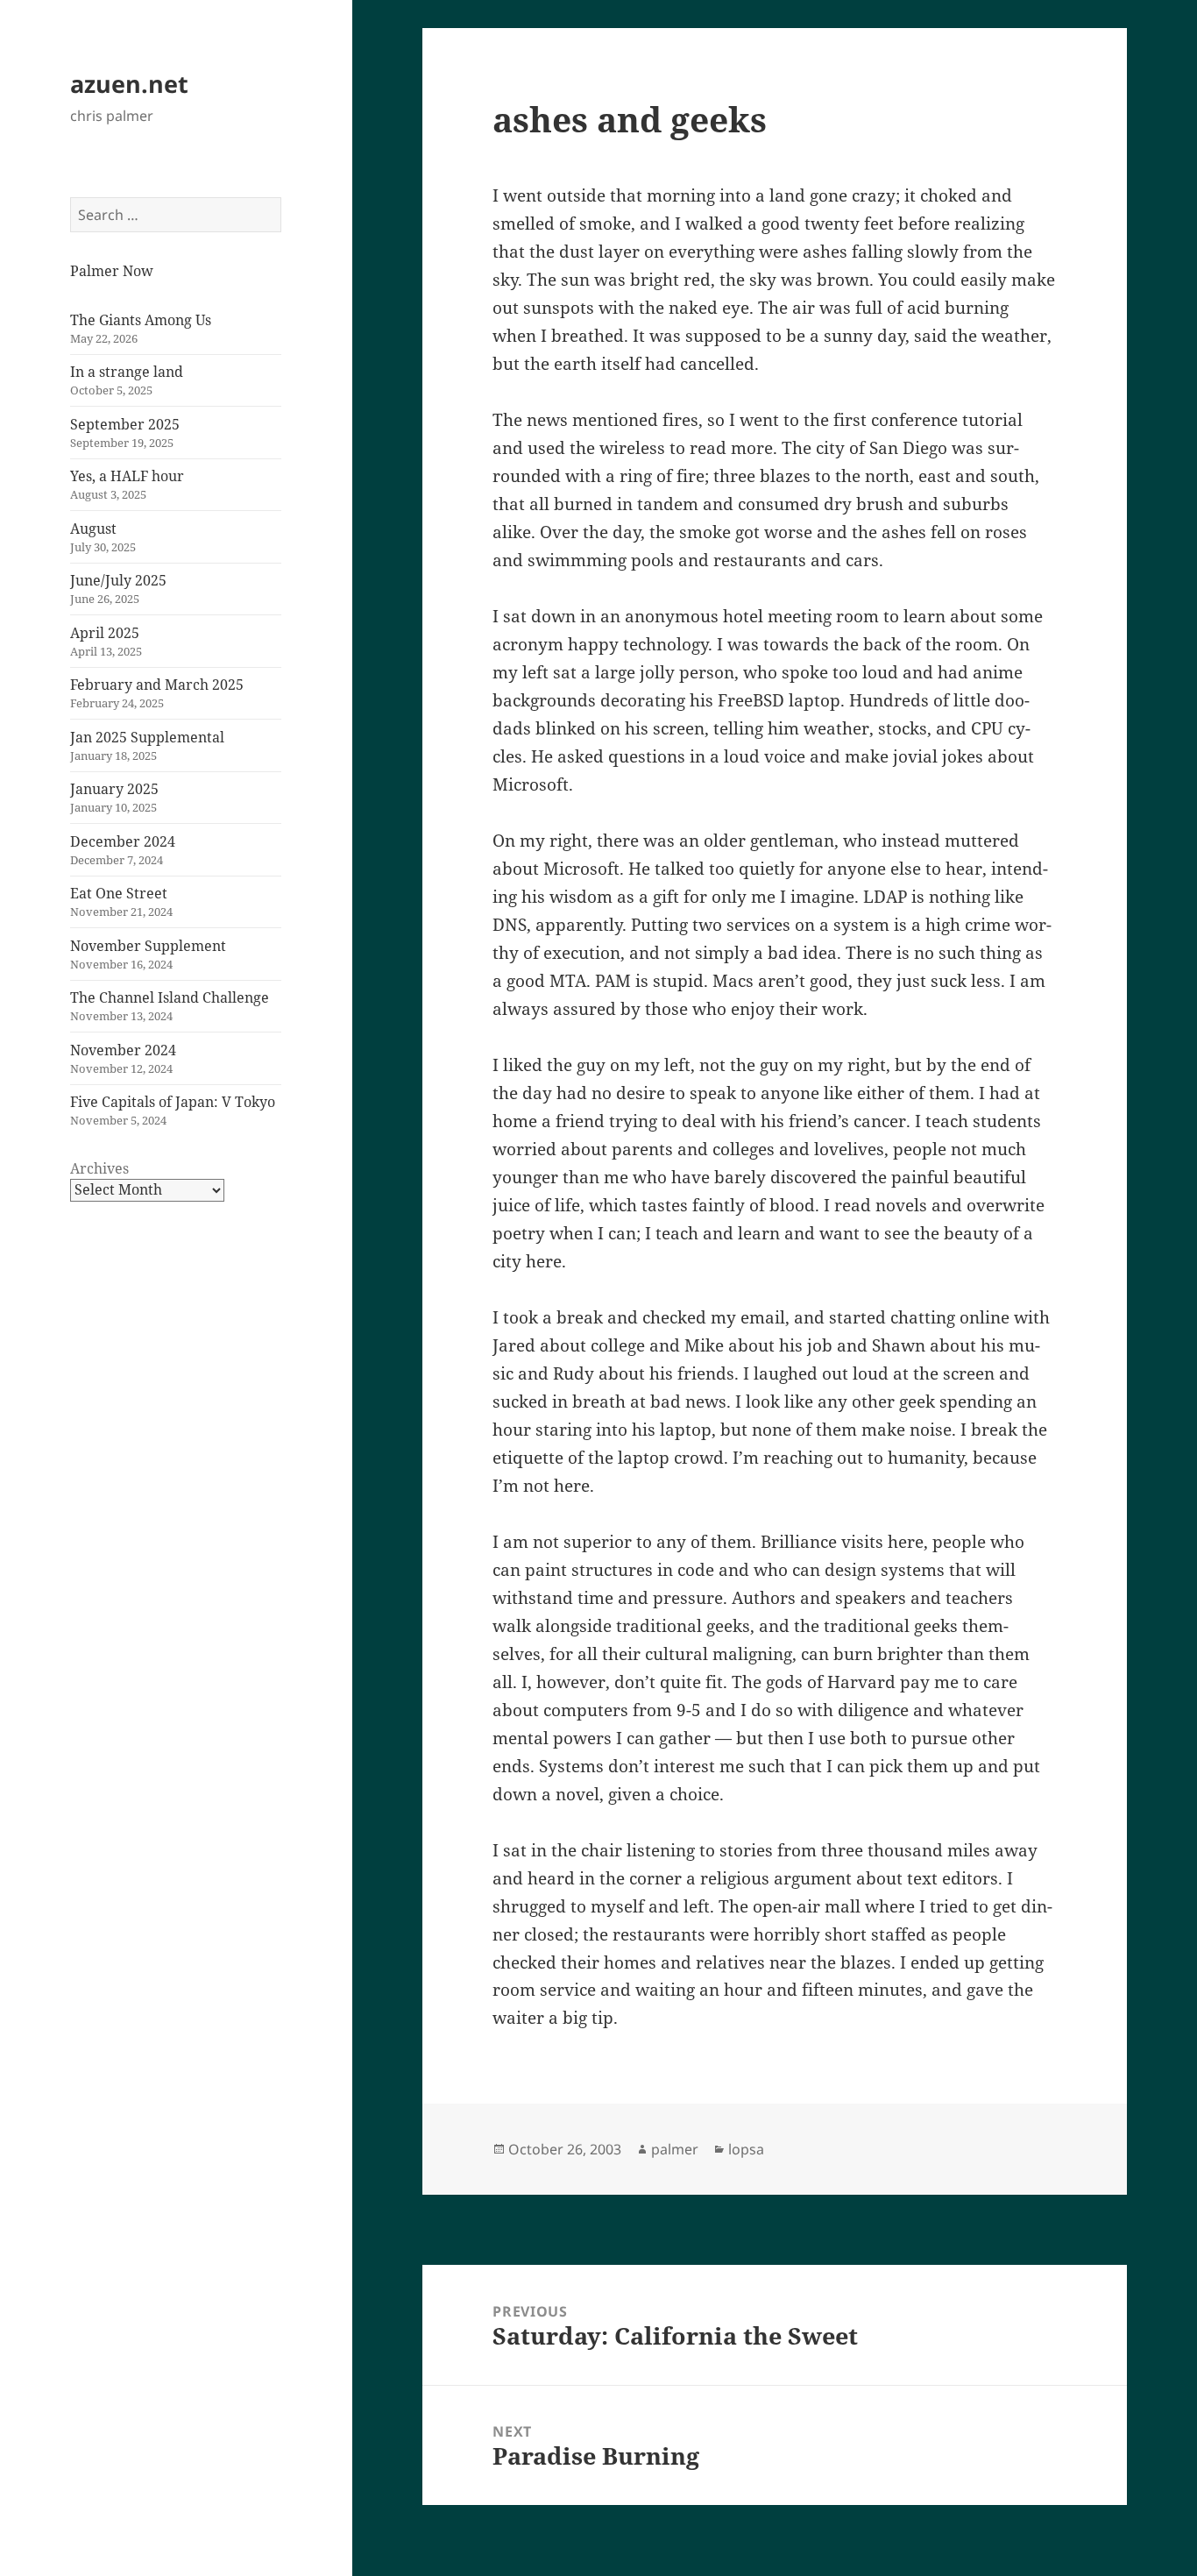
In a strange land (127, 372)
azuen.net (129, 84)
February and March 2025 (157, 685)
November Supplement (148, 946)
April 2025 (105, 633)
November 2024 (123, 1050)
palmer (675, 2149)
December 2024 (123, 841)
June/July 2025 (118, 580)
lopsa (746, 2149)
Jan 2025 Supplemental (147, 737)
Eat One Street (119, 893)
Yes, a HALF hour (127, 476)
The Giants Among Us (141, 320)
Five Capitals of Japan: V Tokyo (173, 1102)
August (93, 529)
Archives (99, 1168)
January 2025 (114, 789)
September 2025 (125, 424)
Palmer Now (112, 271)
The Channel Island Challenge (170, 997)
